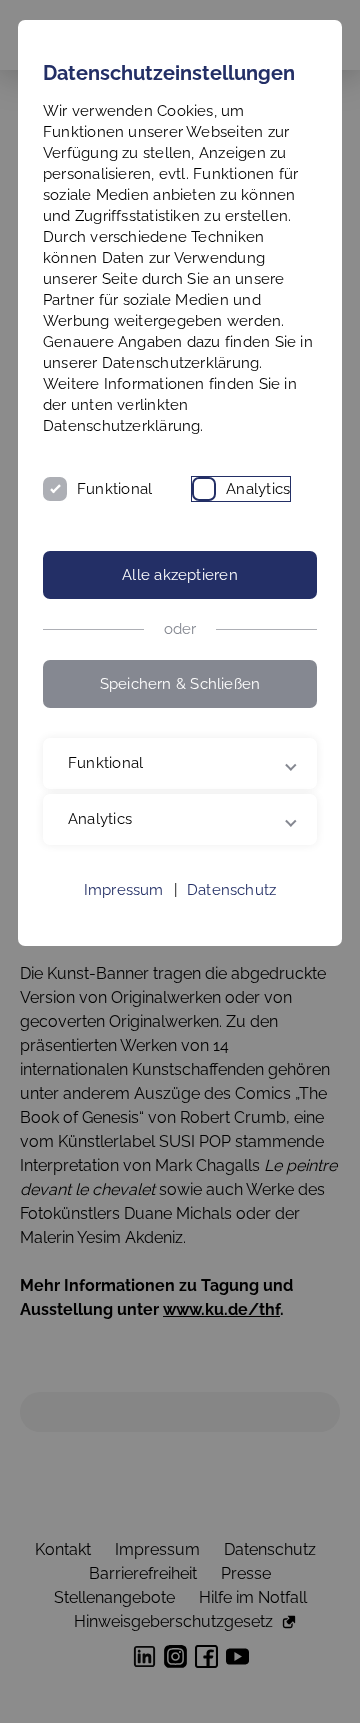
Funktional (114, 489)
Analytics (258, 489)
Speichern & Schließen (180, 684)
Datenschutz (231, 982)
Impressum (124, 982)
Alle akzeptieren (180, 575)
